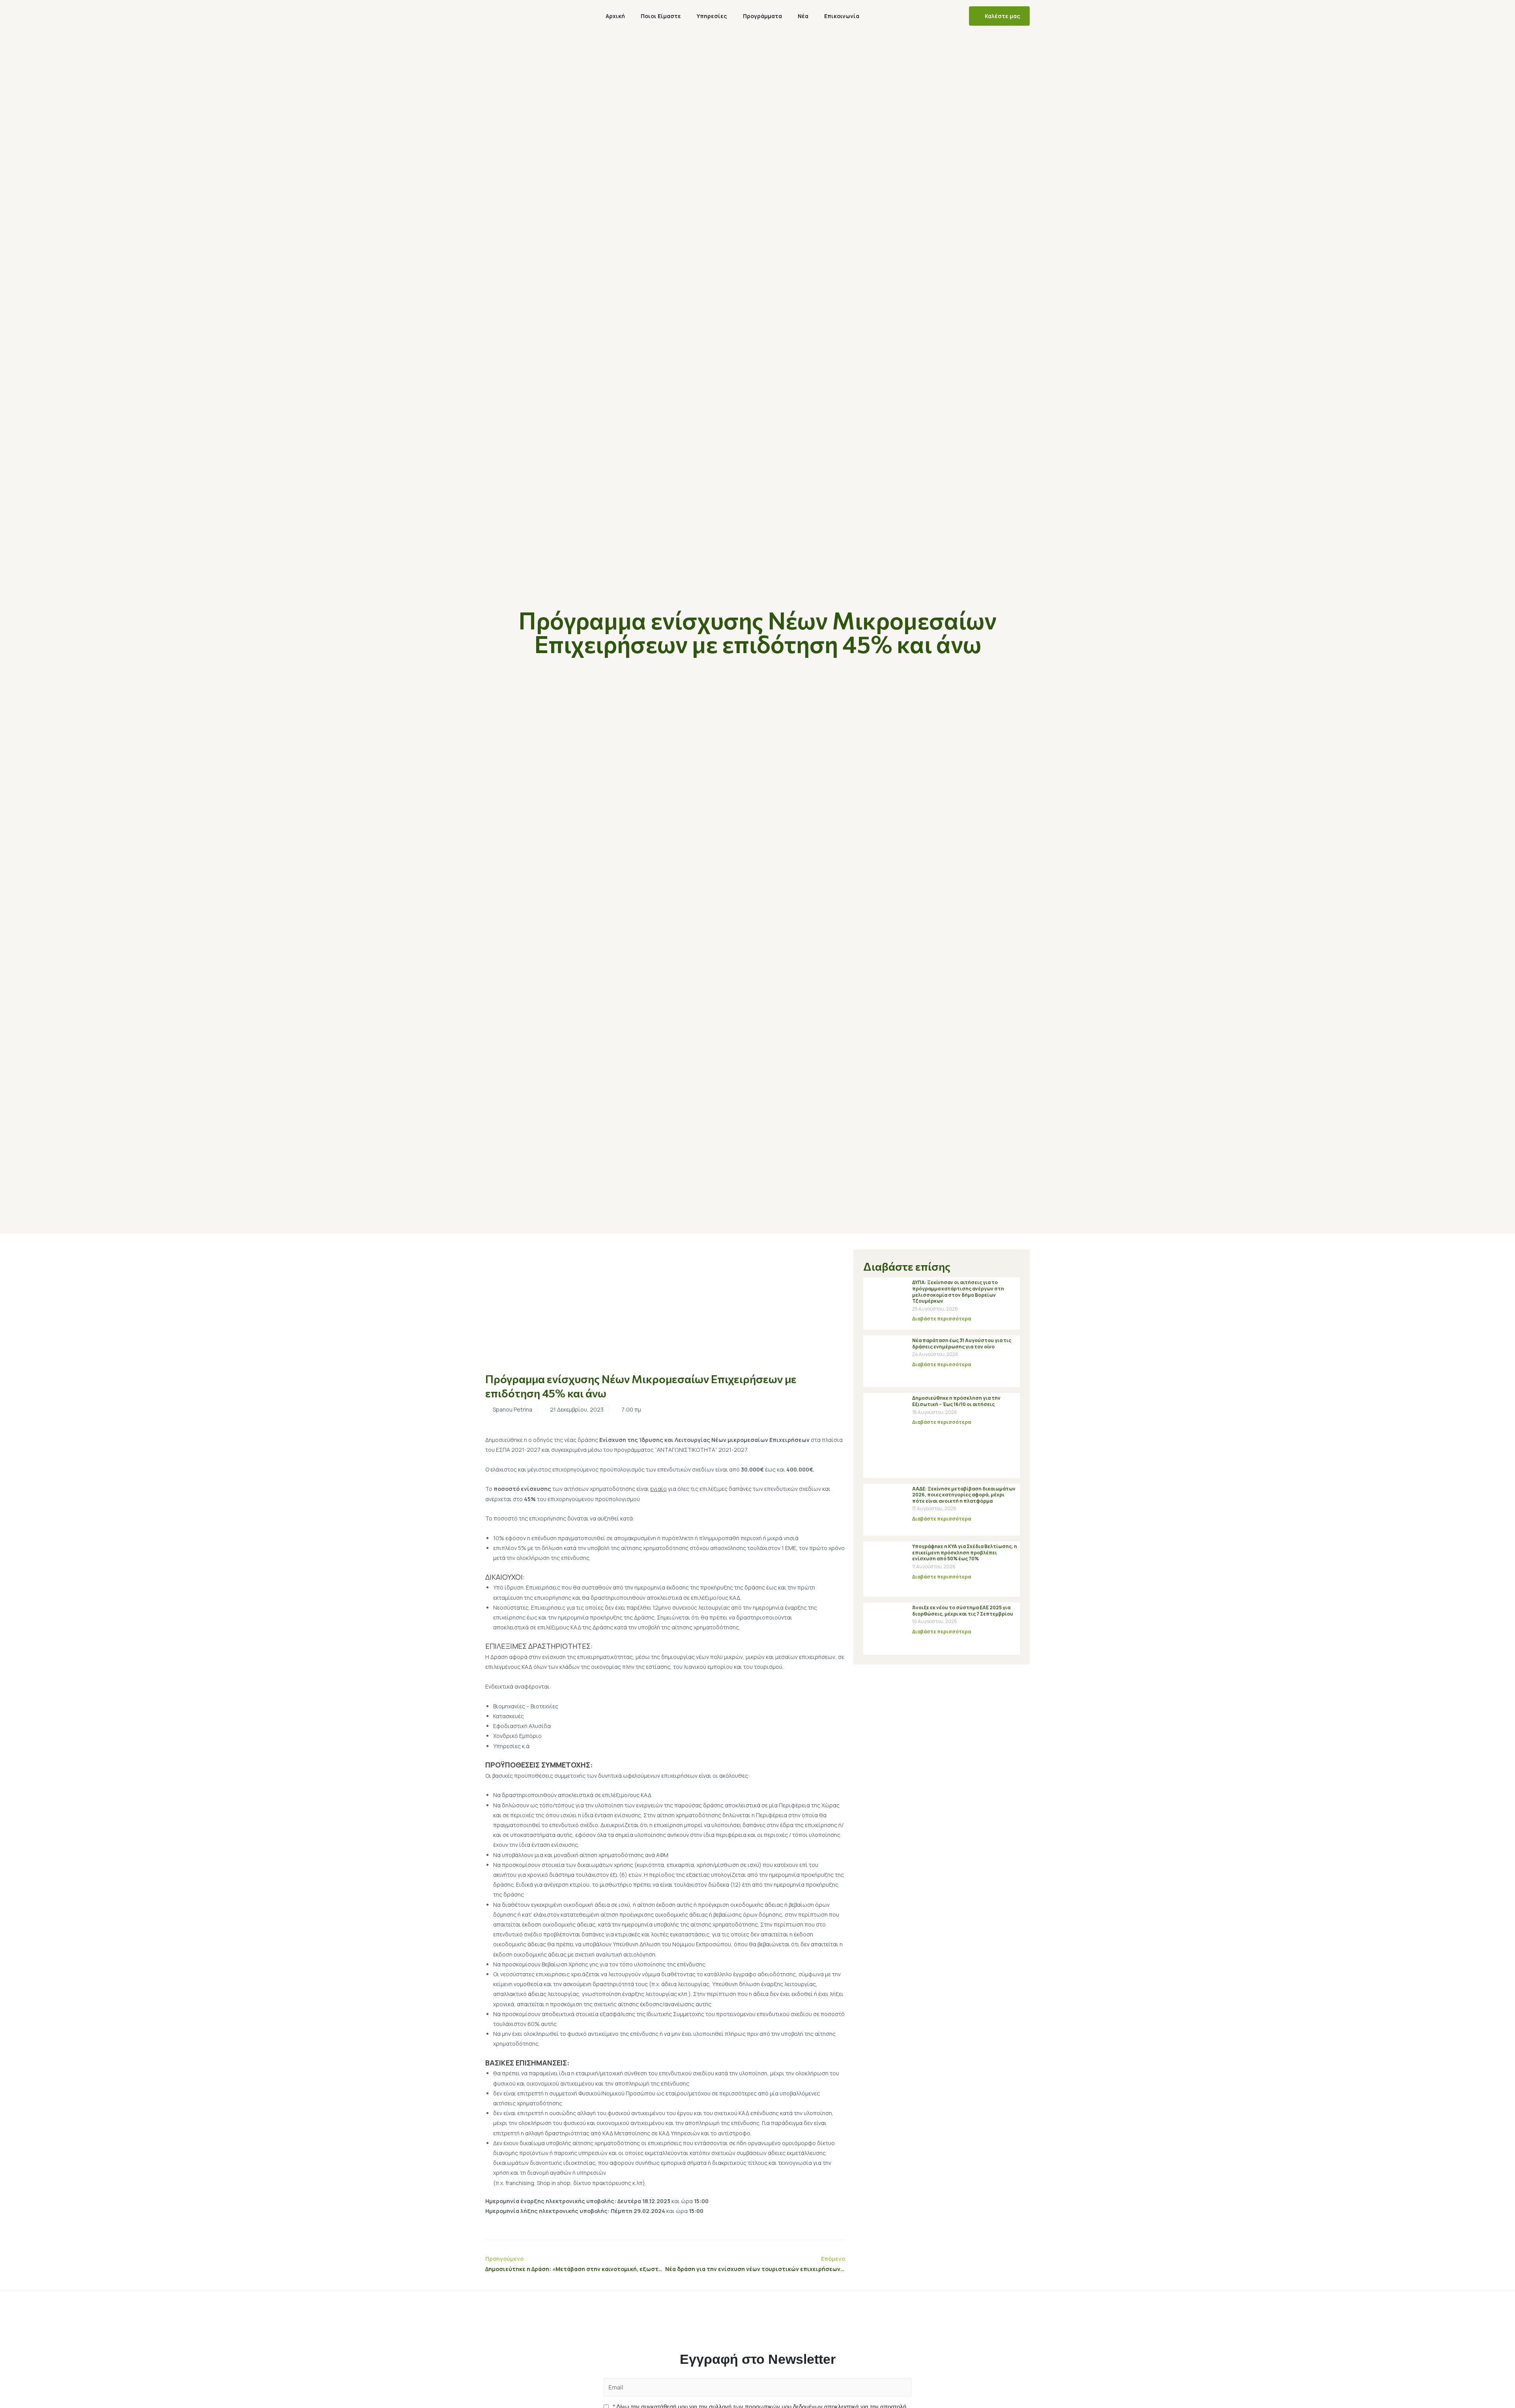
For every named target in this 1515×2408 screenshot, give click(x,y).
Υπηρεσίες (712, 16)
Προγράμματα (762, 16)
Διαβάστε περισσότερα (942, 1319)
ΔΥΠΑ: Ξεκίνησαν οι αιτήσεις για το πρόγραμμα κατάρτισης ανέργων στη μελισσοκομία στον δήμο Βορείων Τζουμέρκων (958, 1292)
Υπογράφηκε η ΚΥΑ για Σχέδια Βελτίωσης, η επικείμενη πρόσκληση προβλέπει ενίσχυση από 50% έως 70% (965, 1552)
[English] (880, 16)
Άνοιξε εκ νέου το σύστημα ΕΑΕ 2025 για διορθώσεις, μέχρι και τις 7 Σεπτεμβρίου (963, 1611)
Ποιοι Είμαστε (661, 16)
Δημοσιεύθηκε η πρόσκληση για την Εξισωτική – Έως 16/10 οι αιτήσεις (956, 1401)
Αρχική (615, 16)
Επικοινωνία (842, 16)
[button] (999, 16)
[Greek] (905, 16)
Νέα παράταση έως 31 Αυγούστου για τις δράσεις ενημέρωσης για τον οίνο (962, 1343)
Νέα (803, 16)
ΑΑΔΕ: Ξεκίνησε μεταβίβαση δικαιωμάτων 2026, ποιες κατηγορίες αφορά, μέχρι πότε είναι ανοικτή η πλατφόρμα (964, 1495)
